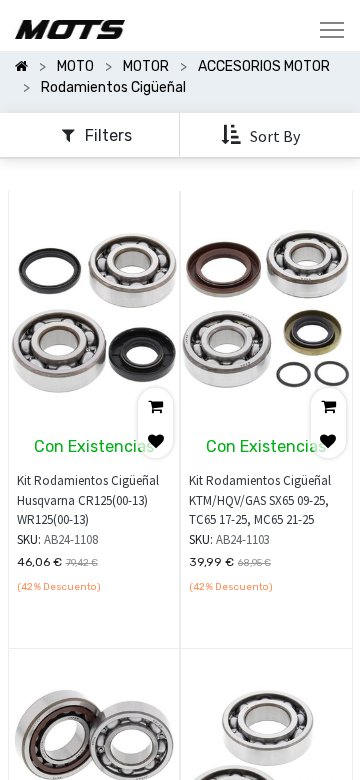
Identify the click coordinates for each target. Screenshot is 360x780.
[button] (262, 135)
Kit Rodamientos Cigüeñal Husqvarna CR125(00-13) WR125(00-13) (88, 500)
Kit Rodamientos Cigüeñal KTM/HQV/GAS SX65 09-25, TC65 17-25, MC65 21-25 (260, 500)
